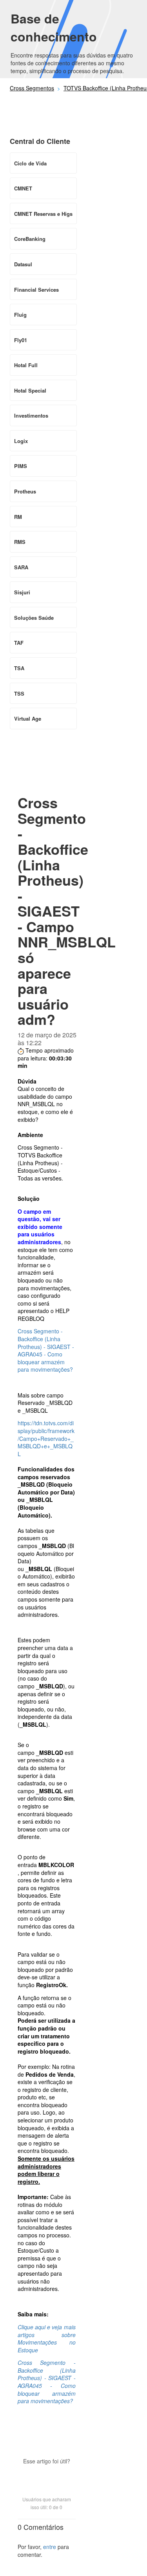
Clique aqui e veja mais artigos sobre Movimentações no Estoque (47, 2338)
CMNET (23, 188)
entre (50, 2547)
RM (18, 517)
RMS (20, 542)
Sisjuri (22, 592)
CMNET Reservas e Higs (43, 214)
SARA (21, 567)
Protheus (25, 491)
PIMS (21, 466)
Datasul (23, 264)
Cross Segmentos (32, 88)
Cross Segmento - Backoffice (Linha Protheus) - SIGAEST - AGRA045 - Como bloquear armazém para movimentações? (46, 1350)
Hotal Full (26, 365)
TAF (19, 643)
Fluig (20, 315)
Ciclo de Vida (30, 163)
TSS (19, 693)
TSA (19, 668)
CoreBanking (30, 239)
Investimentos (31, 415)
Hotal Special (30, 390)
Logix (21, 441)
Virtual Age (28, 718)
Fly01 (21, 340)
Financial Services (36, 290)
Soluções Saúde (34, 618)
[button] (47, 2475)
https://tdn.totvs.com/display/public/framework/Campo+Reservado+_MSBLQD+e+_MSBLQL (46, 1438)
